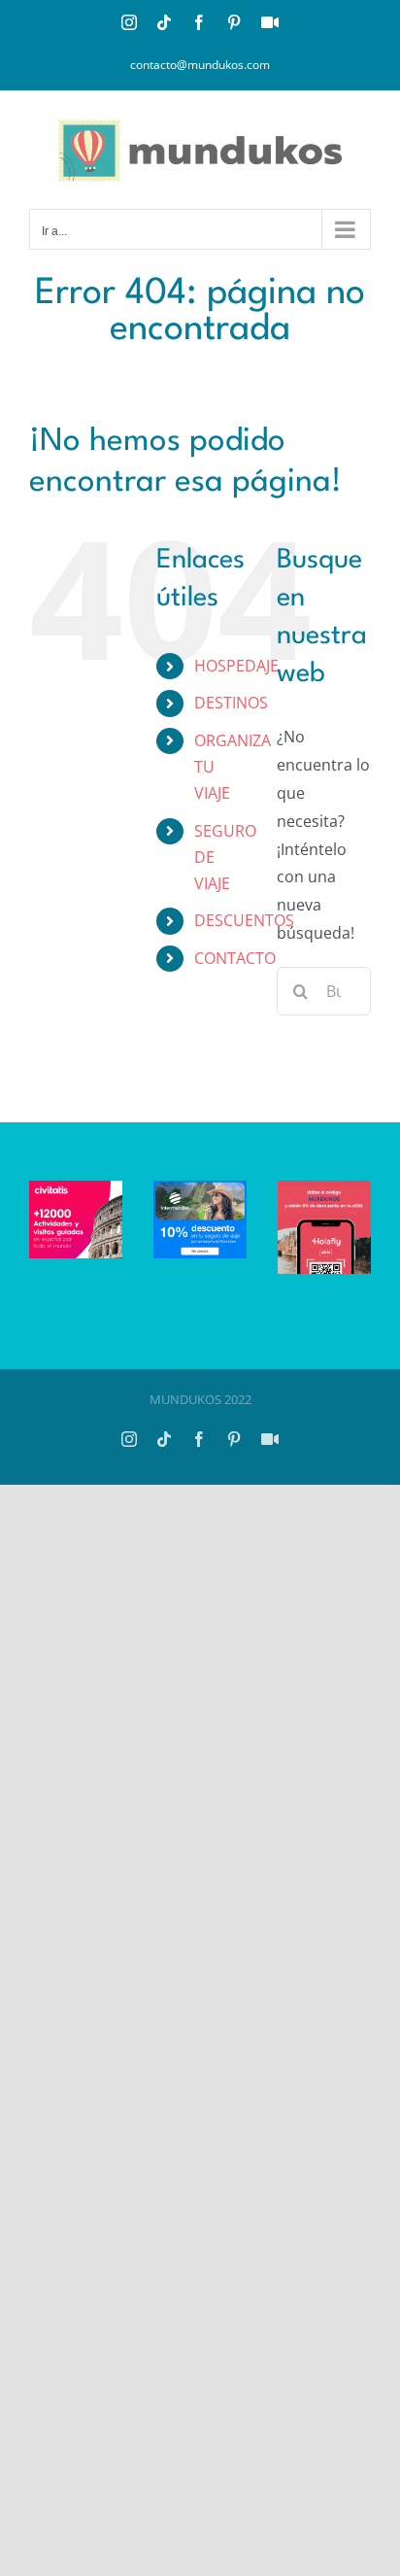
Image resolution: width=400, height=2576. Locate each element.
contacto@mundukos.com (200, 65)
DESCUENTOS (244, 920)
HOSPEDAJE (236, 666)
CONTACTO (235, 958)
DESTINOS (231, 703)
